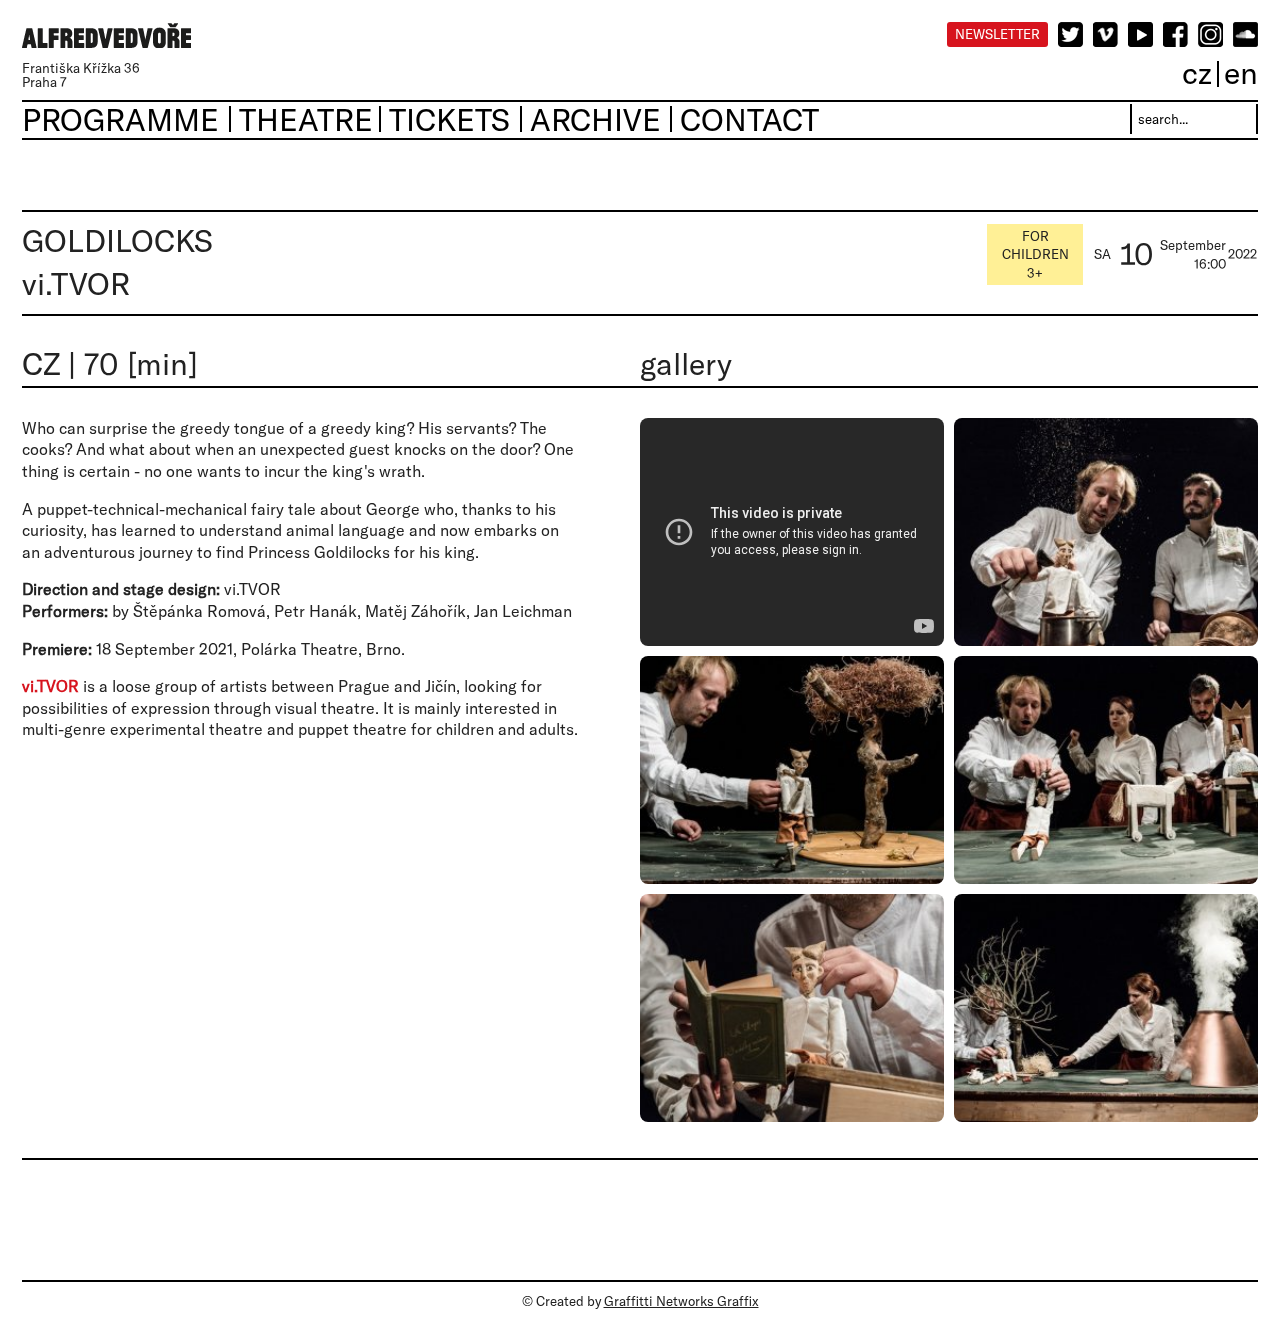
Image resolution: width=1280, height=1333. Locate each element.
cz (1197, 72)
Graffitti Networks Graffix (681, 1301)
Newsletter (997, 34)
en (1241, 72)
